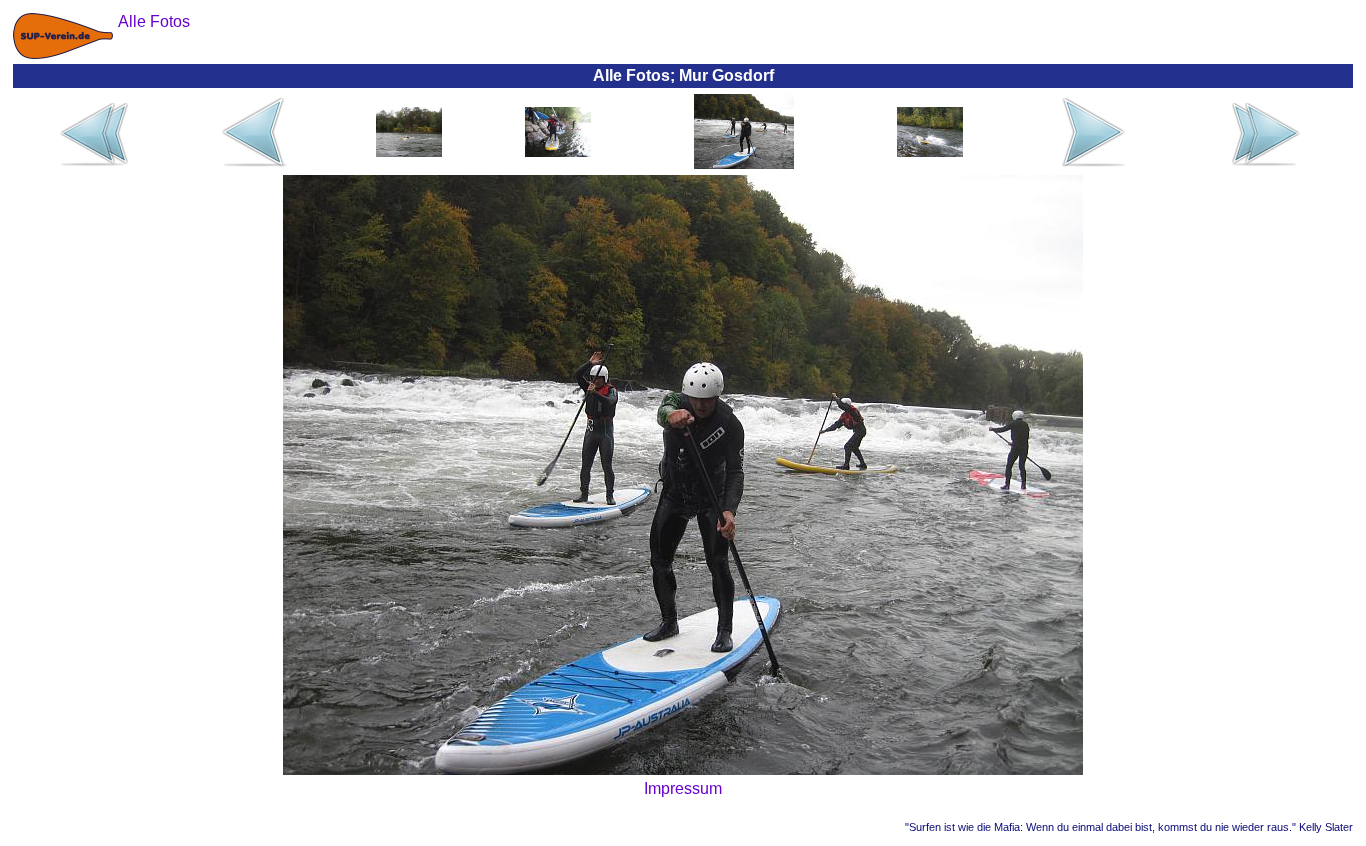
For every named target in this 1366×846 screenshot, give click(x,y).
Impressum (683, 788)
